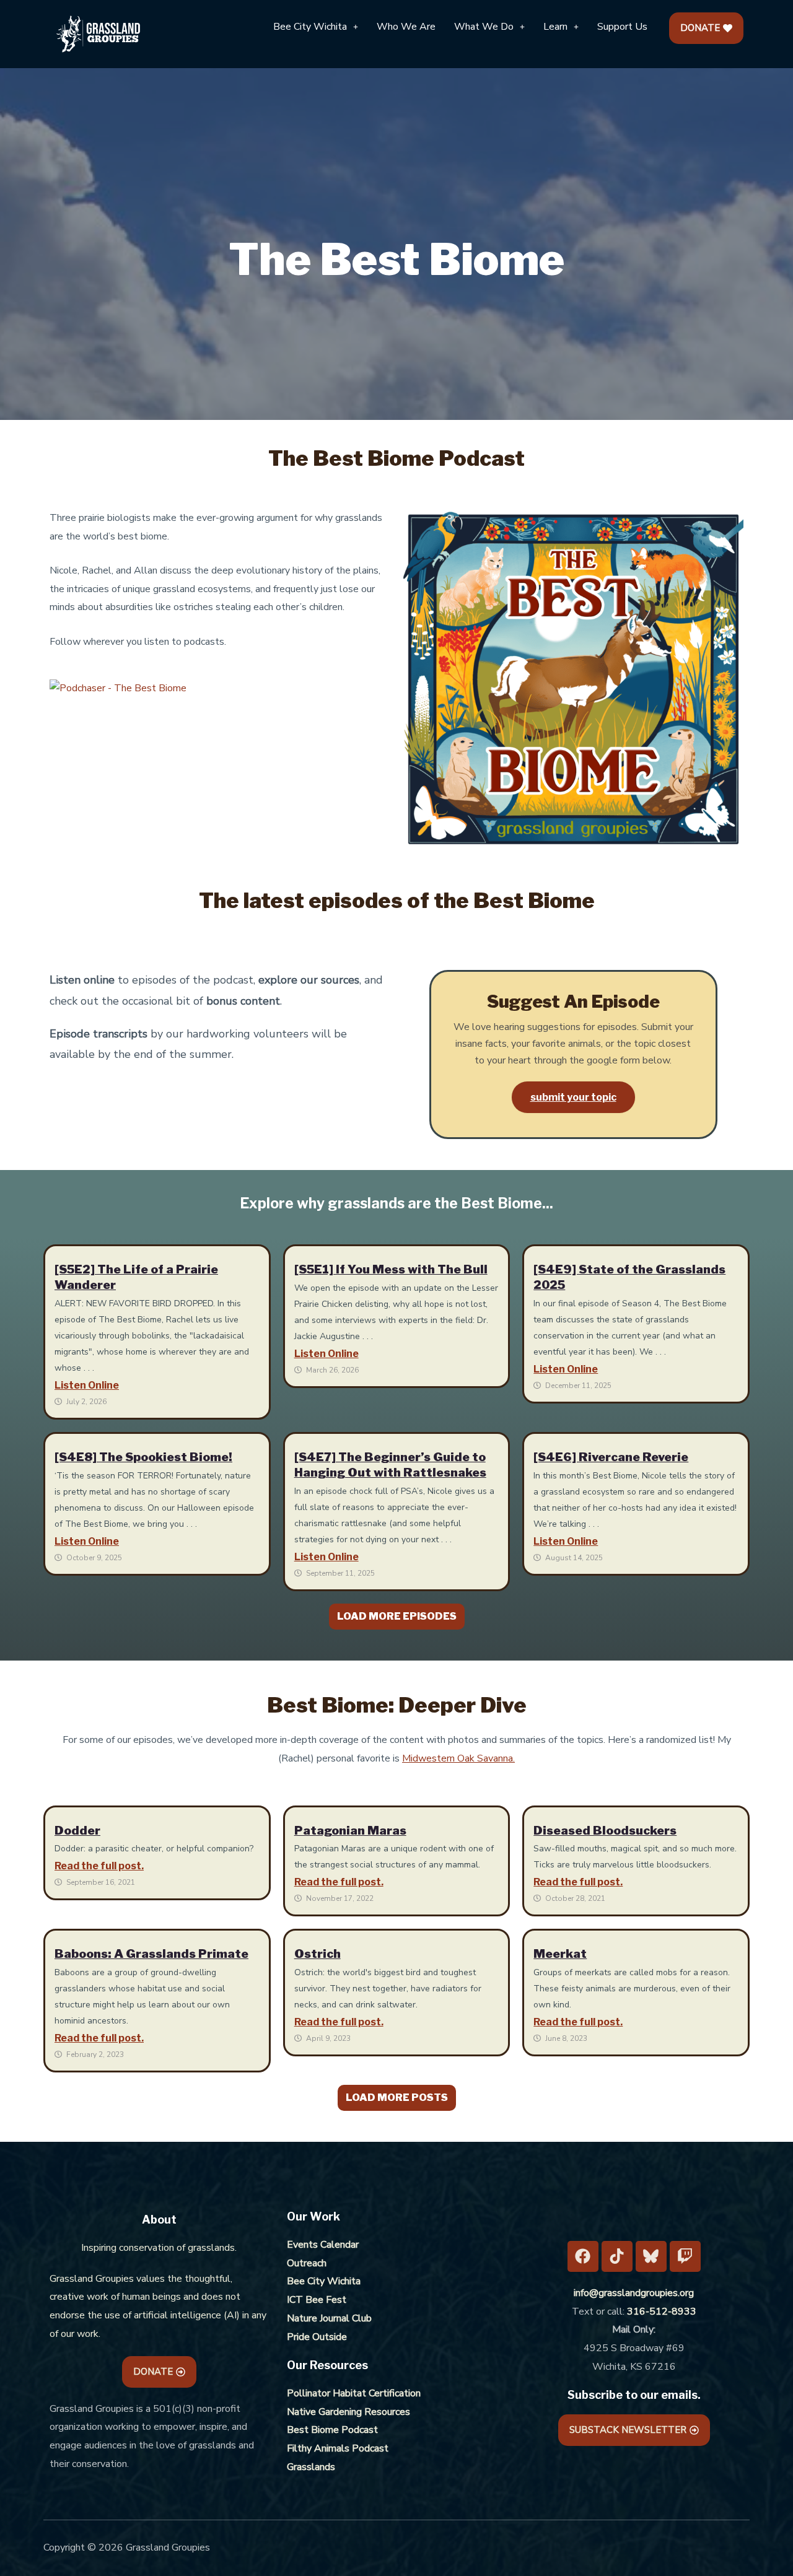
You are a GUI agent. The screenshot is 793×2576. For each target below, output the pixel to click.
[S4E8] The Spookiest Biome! (143, 1457)
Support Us (622, 27)
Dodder (77, 1830)
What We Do (484, 27)
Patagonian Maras (350, 1830)
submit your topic (573, 1097)
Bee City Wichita (310, 27)
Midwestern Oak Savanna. (458, 1758)
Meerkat (560, 1954)
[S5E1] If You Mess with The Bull (391, 1269)
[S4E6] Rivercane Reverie (611, 1457)
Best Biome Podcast (332, 2430)
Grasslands (311, 2467)
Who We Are (406, 27)
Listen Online (87, 1385)
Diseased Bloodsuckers (605, 1830)
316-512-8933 (662, 2312)
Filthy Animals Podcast (338, 2448)
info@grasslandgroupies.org (634, 2293)
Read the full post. (99, 1866)
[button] (316, 27)
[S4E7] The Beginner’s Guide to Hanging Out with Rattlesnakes (390, 1465)
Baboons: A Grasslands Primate (151, 1954)
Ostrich (318, 1954)
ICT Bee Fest (317, 2300)
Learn (555, 27)
